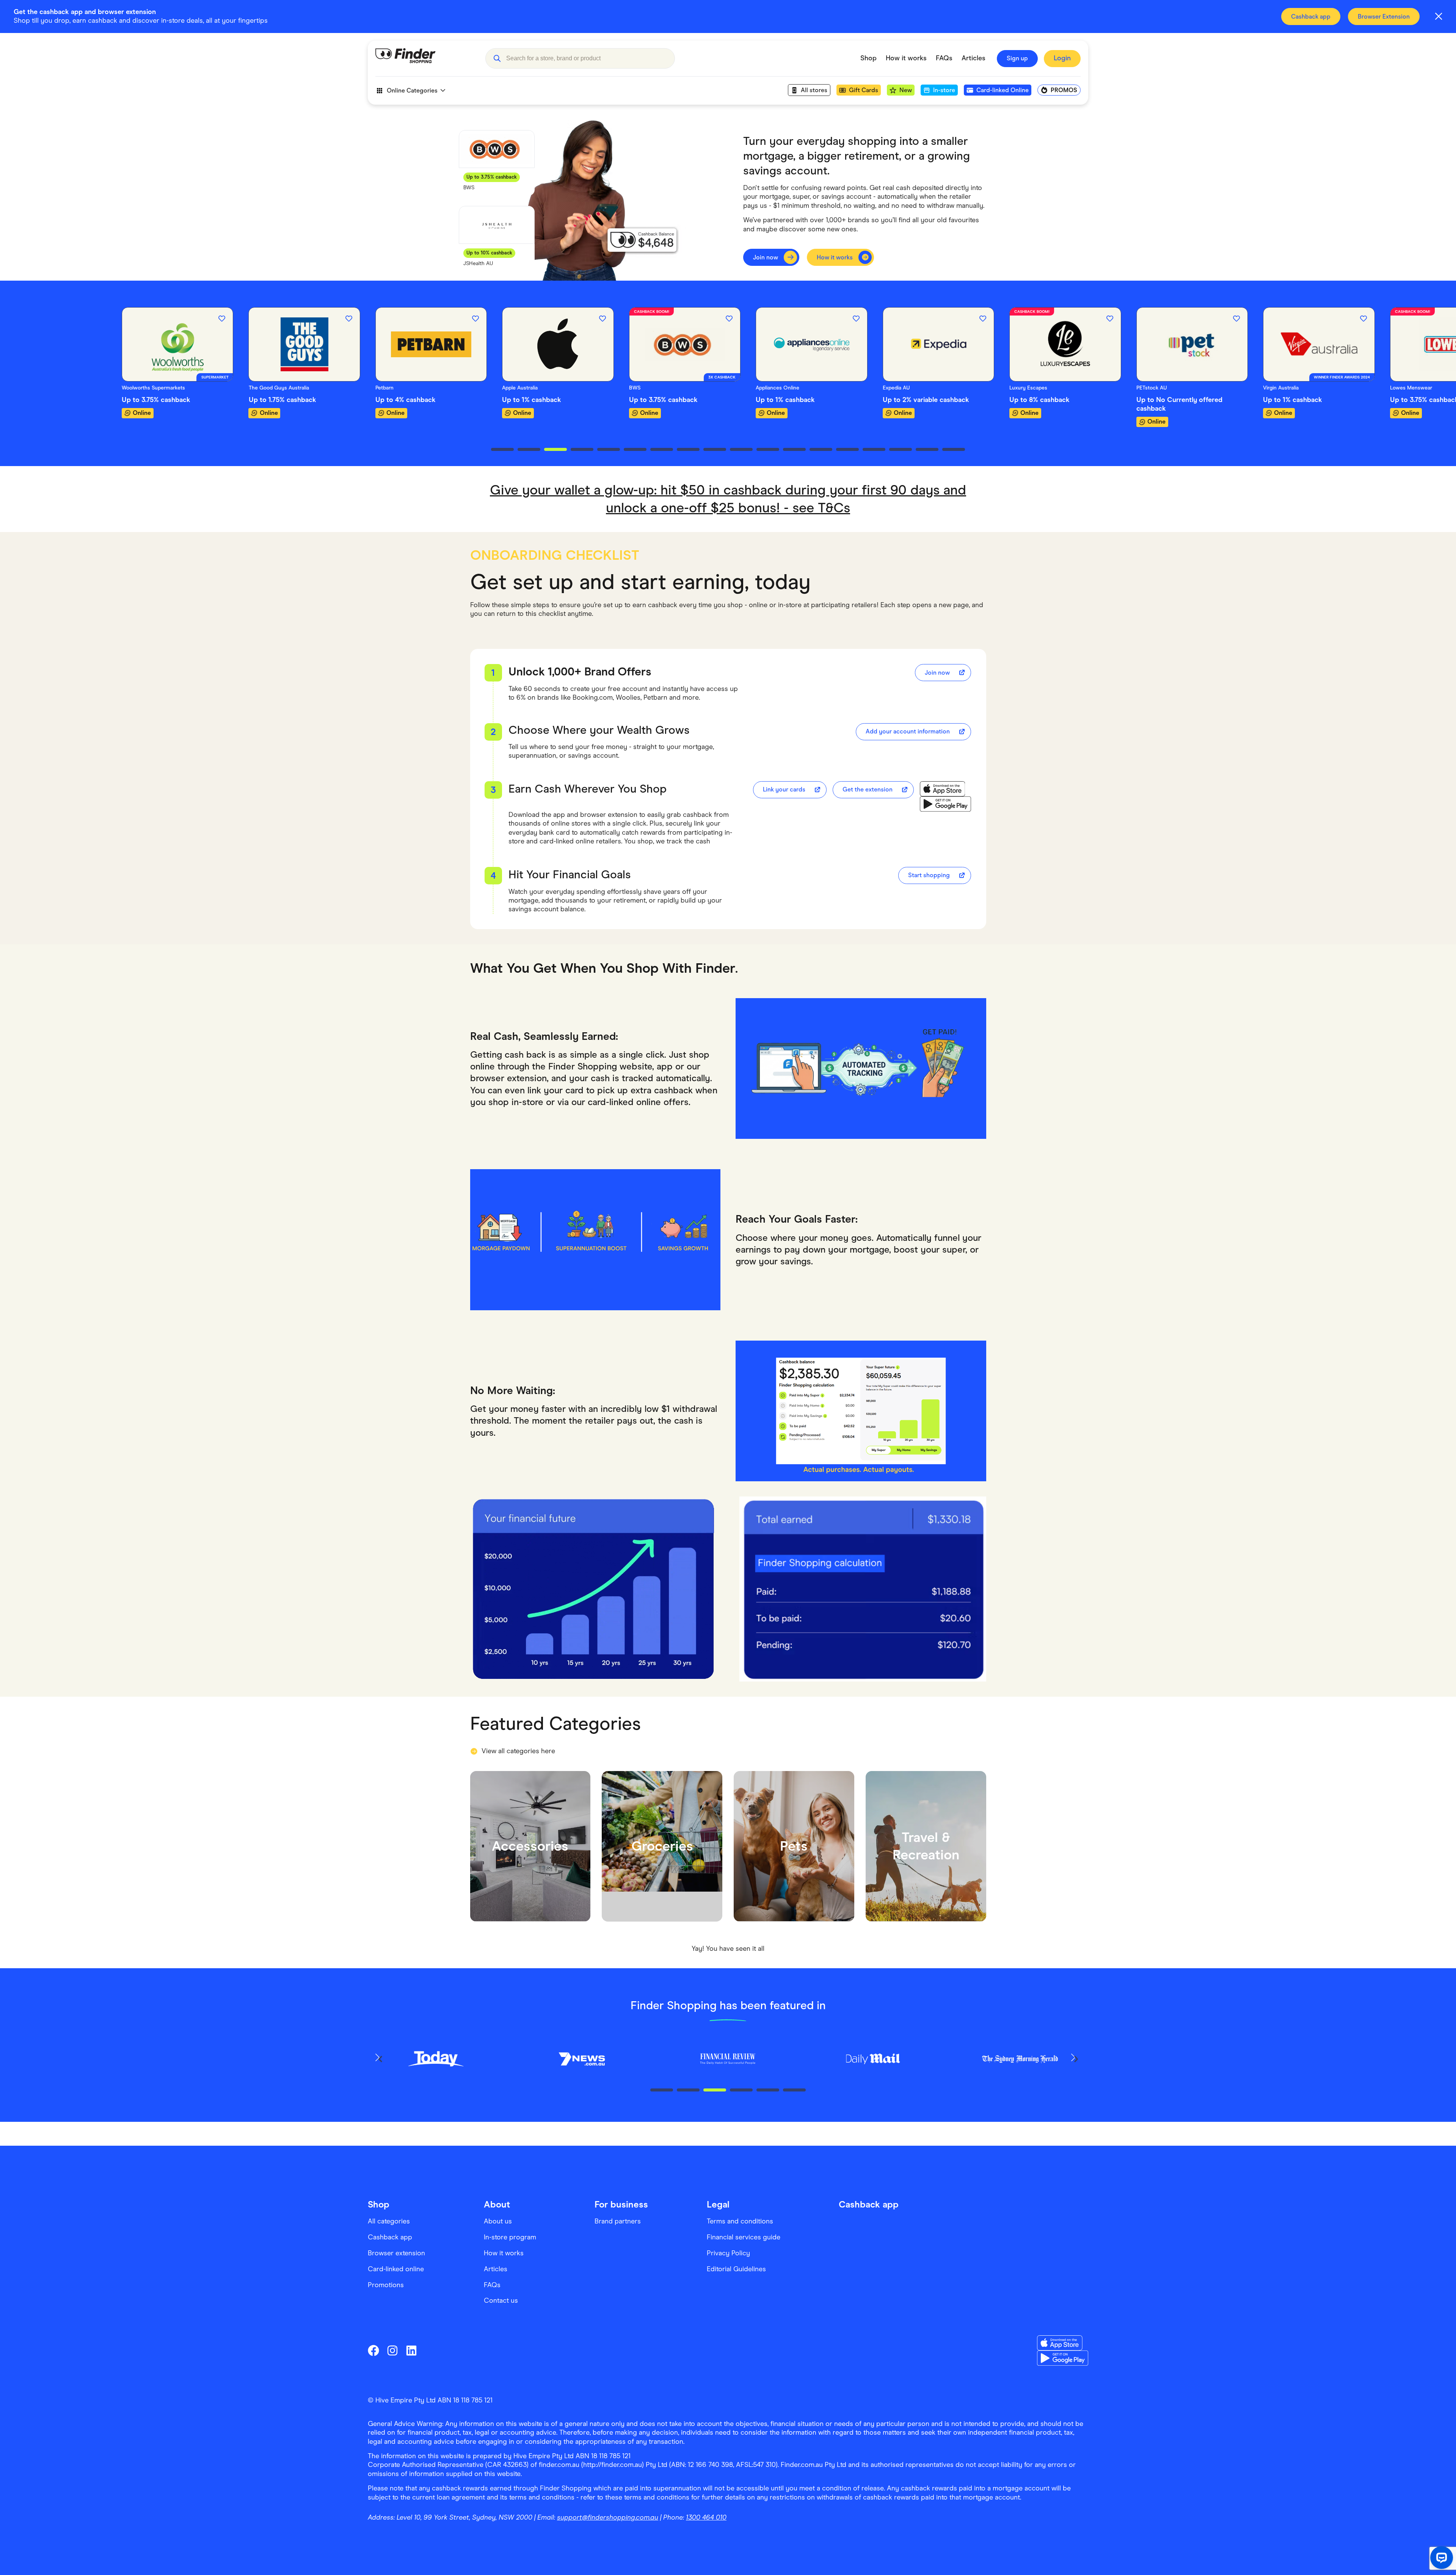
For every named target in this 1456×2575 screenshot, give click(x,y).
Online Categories (412, 90)
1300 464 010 (706, 2517)
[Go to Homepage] (425, 58)
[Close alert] (1439, 16)
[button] (497, 58)
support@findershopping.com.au (608, 2517)
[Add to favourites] (95, 319)
